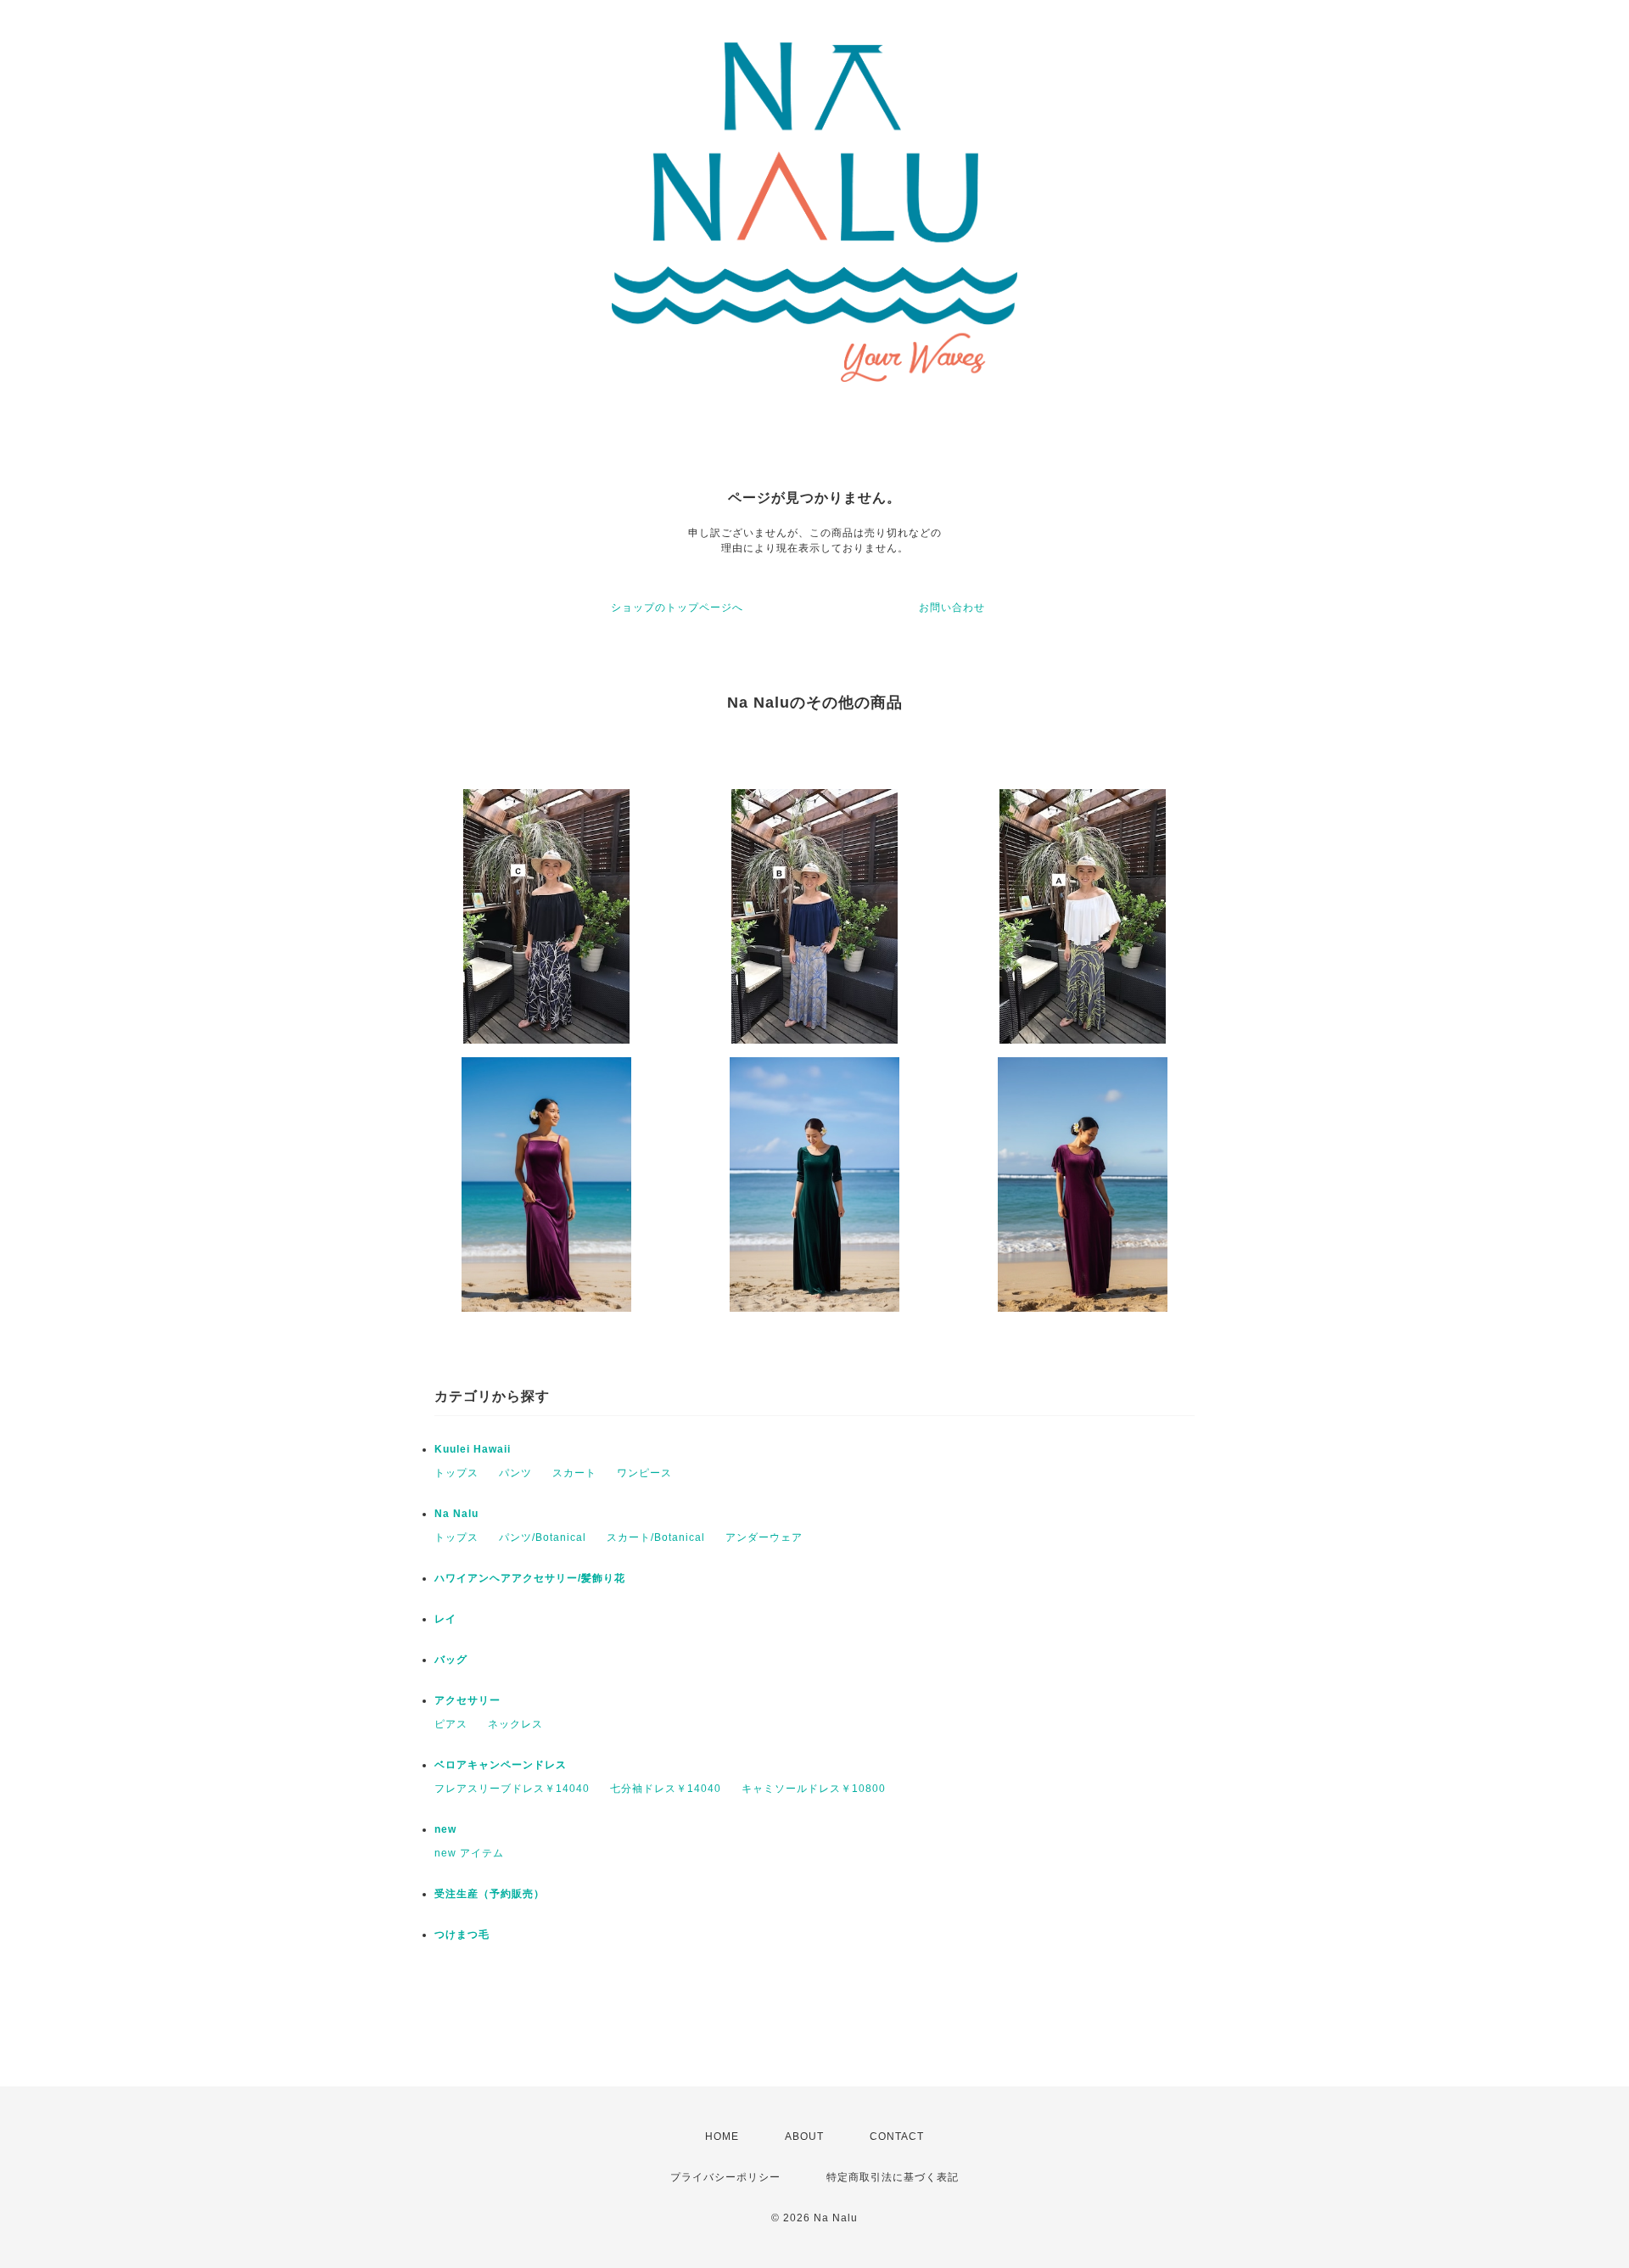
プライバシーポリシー (725, 2177)
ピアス (451, 1724)
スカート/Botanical (656, 1537)
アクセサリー (467, 1700)
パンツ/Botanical (543, 1537)
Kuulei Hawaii (473, 1449)
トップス (456, 1473)
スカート (574, 1473)
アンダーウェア (764, 1537)
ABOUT (804, 2136)
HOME (722, 2136)
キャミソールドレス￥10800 (814, 1789)
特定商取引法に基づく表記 (893, 2177)
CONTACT (897, 2136)
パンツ (515, 1473)
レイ (445, 1619)
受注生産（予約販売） (490, 1894)
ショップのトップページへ (677, 608)
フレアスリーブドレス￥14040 (512, 1789)
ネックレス (515, 1724)
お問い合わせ (952, 608)
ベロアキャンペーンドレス (501, 1765)
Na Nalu (456, 1514)
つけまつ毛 (462, 1935)
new (445, 1829)
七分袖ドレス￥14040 (666, 1789)
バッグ (451, 1660)
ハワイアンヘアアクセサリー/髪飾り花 (530, 1578)
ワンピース (644, 1473)
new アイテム (469, 1853)
